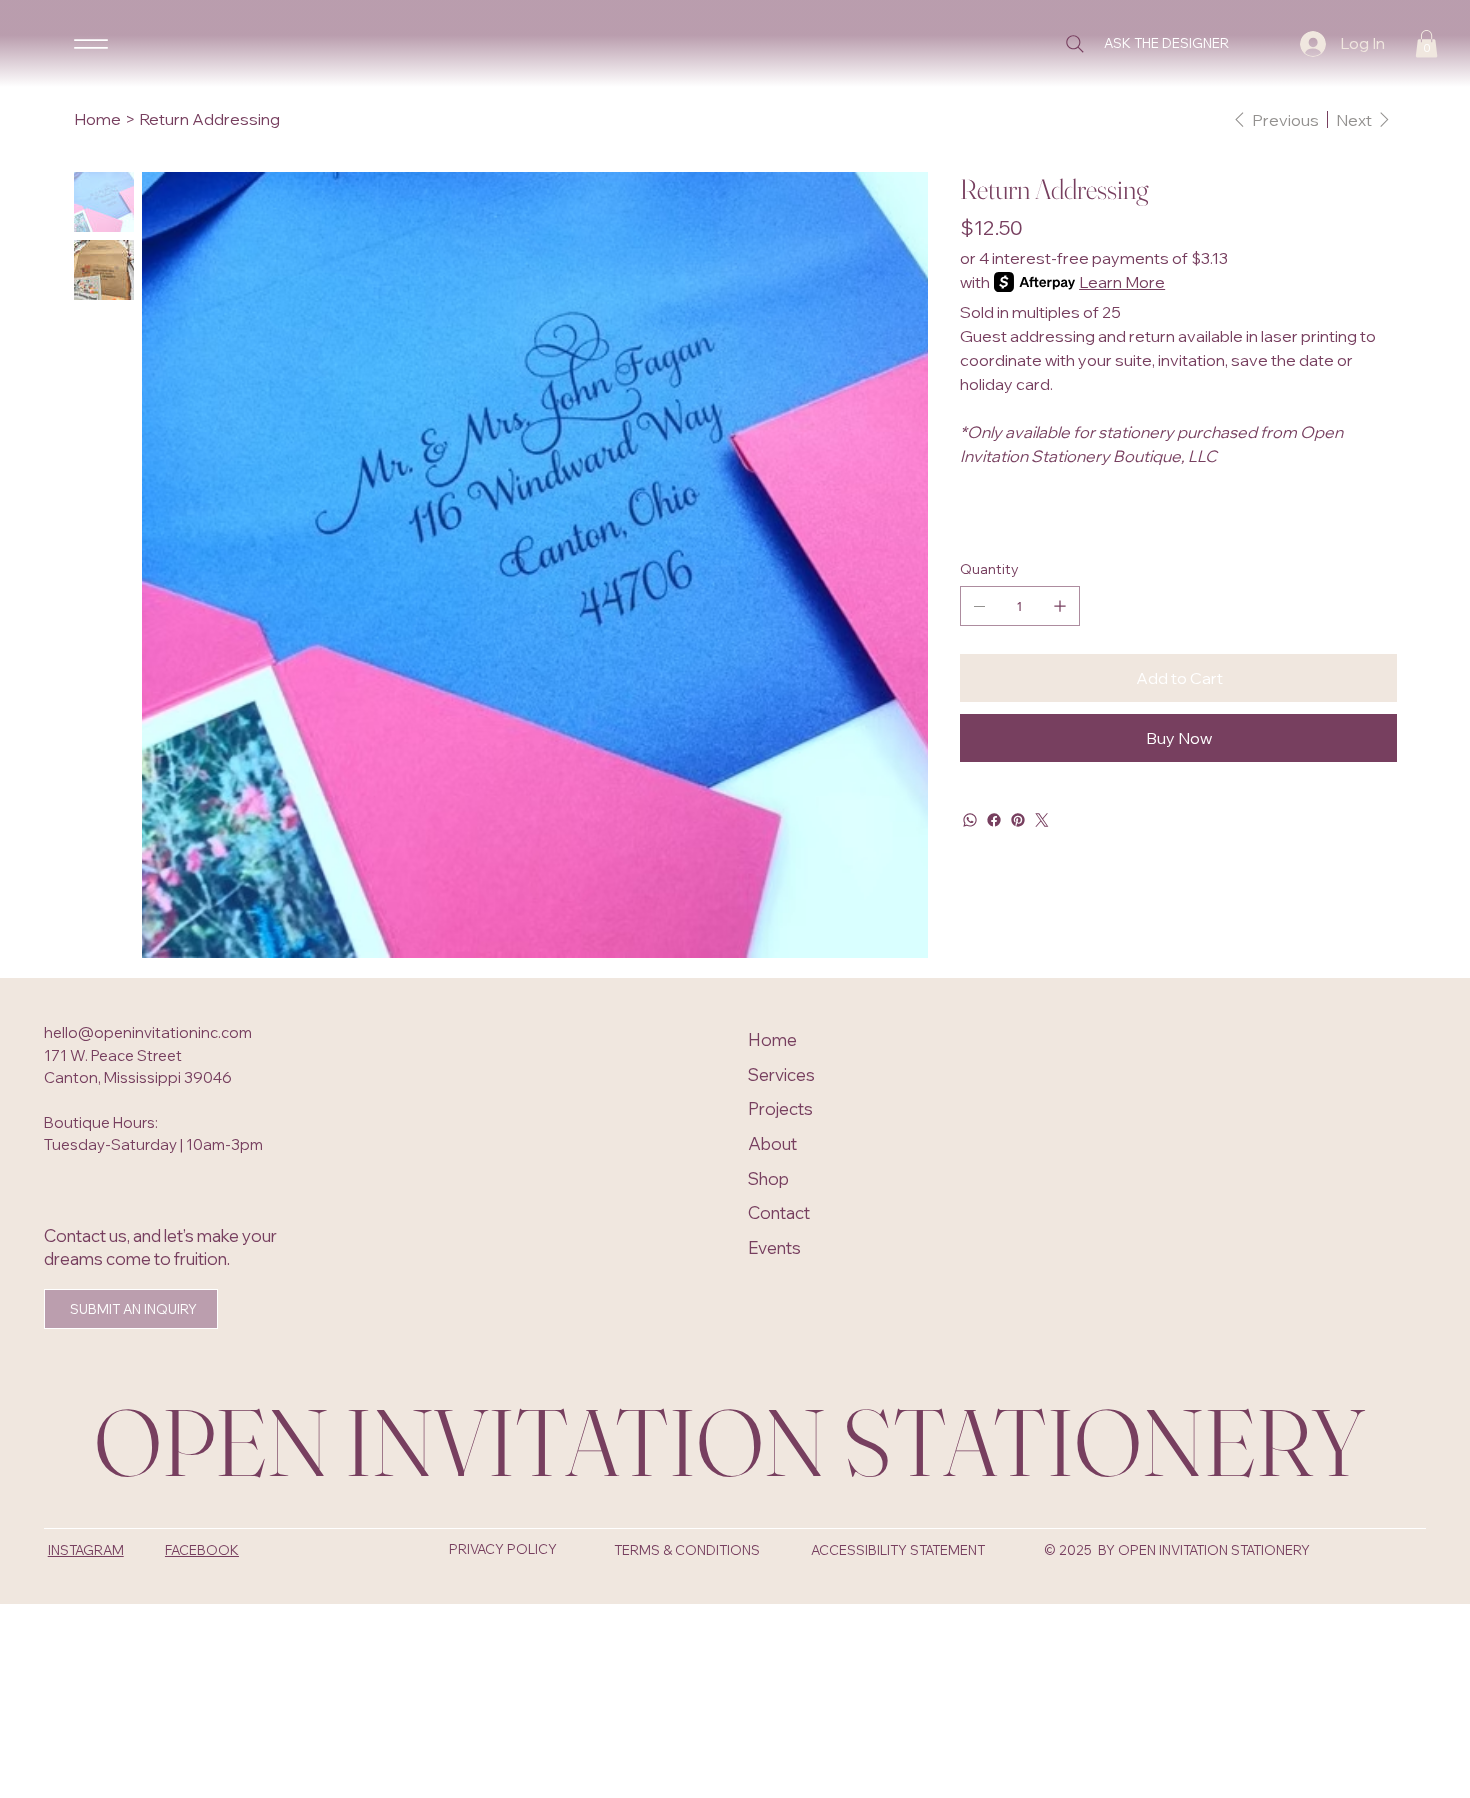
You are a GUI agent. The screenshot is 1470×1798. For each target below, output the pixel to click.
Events (774, 1247)
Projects (780, 1108)
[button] (1426, 43)
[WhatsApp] (970, 820)
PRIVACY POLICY (503, 1549)
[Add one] (1060, 606)
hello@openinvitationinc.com (148, 1032)
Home (772, 1039)
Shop (768, 1178)
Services (781, 1074)
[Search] (1075, 44)
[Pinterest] (1018, 820)
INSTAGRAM (86, 1550)
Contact (779, 1212)
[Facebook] (994, 820)
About (772, 1143)
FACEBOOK (202, 1550)
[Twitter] (1042, 820)
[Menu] (91, 43)
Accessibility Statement (898, 1550)
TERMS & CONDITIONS (687, 1550)
